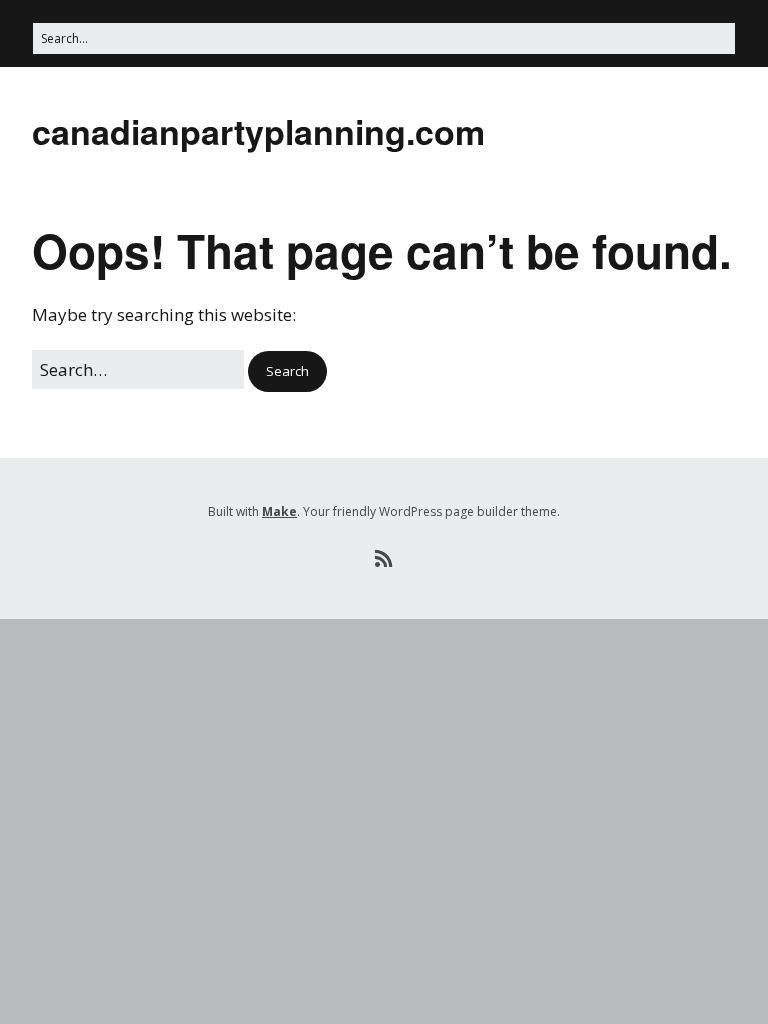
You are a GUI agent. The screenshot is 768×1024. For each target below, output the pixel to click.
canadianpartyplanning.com (258, 131)
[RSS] (384, 559)
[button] (287, 371)
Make (279, 511)
